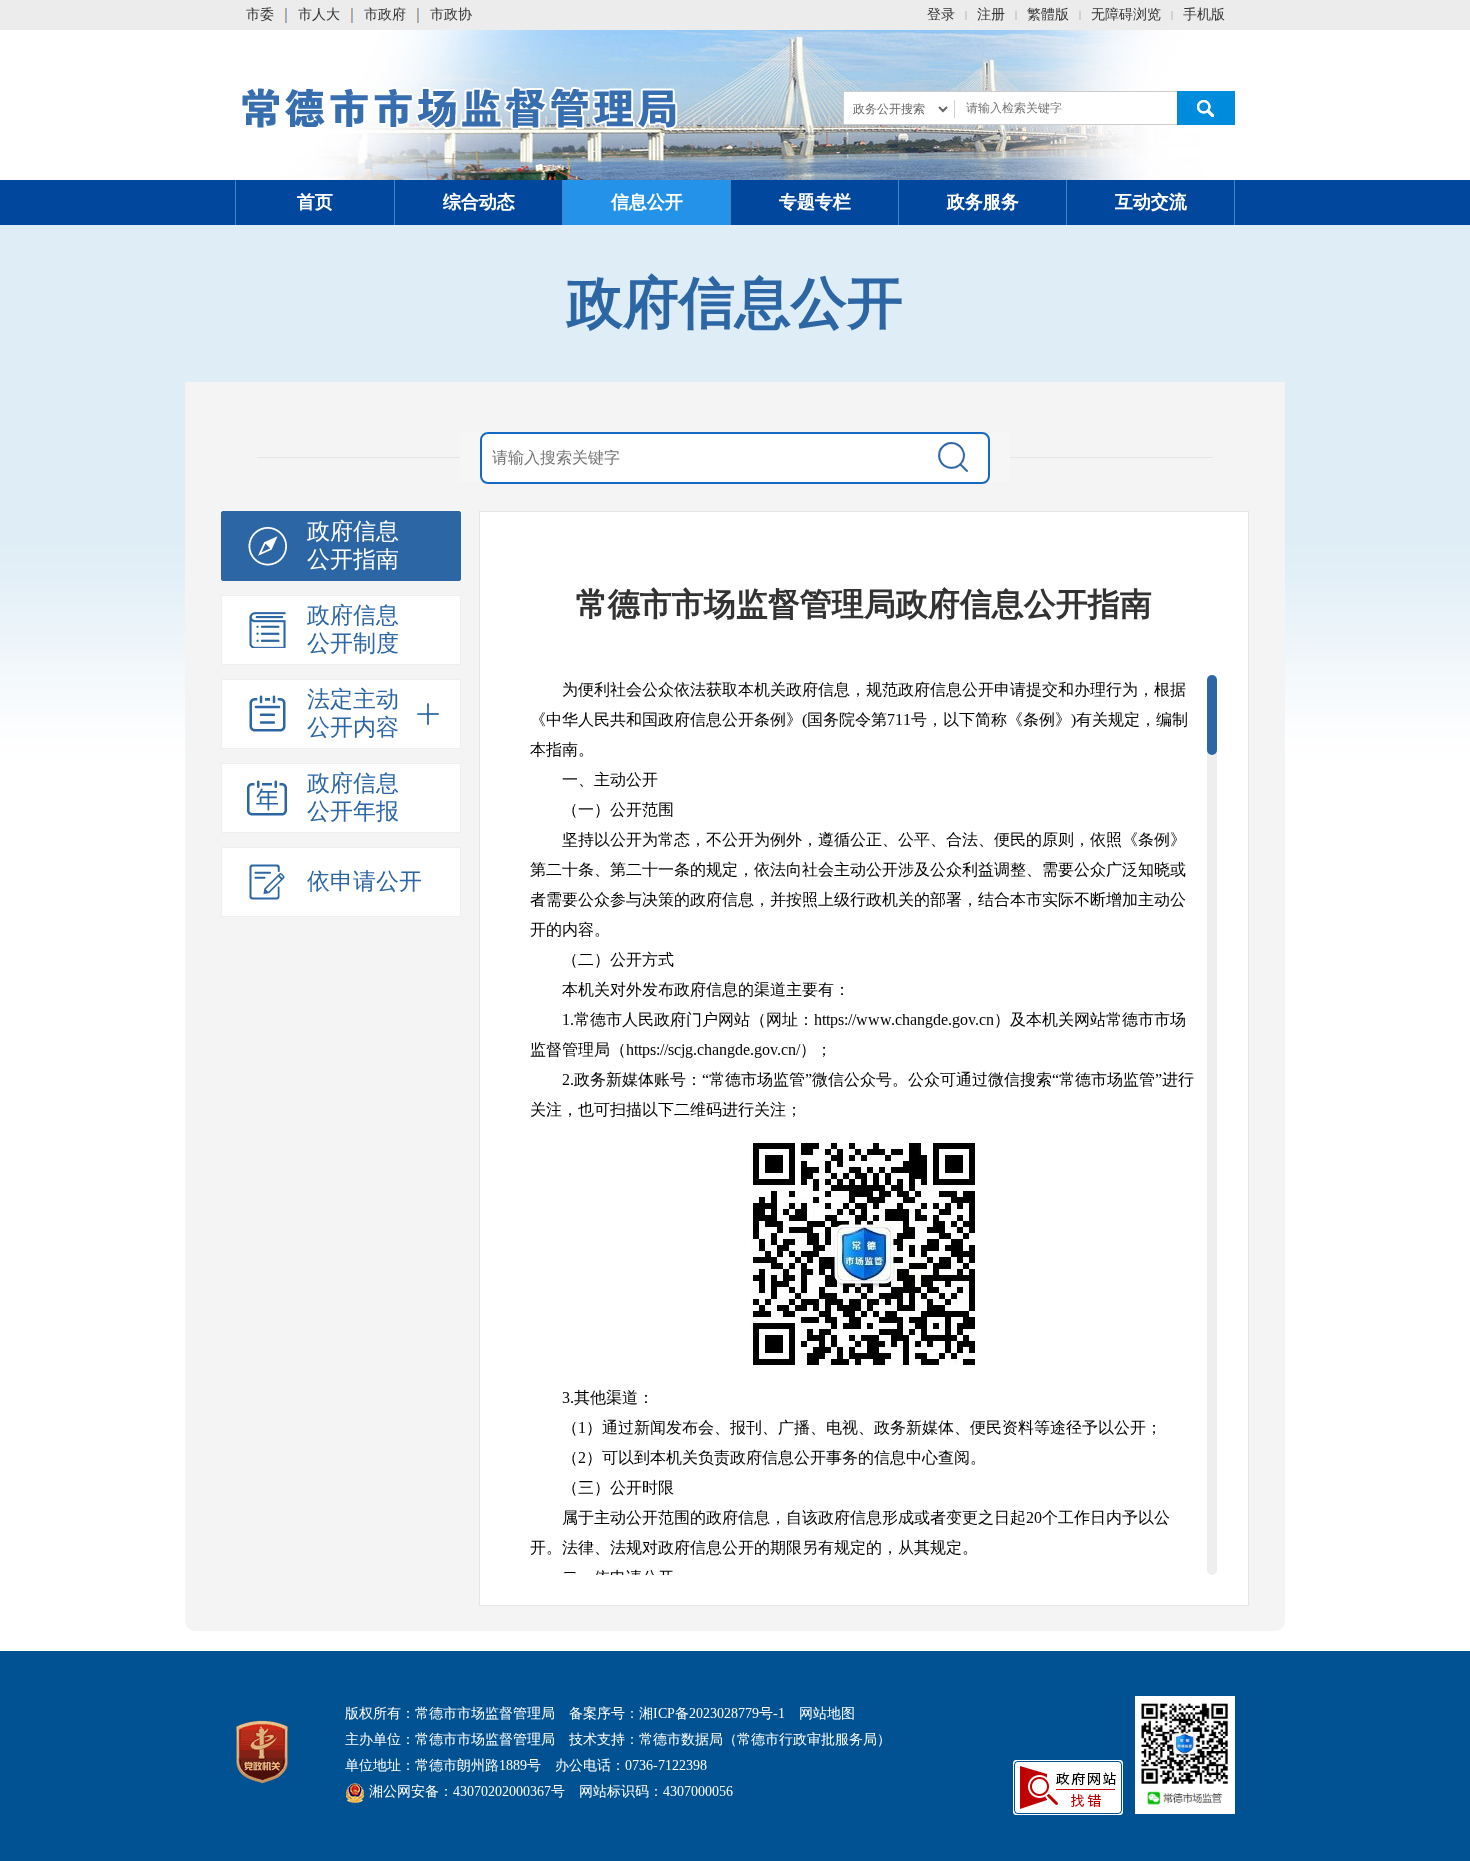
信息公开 (647, 202)
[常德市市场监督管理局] (462, 105)
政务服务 (983, 202)
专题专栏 (815, 202)
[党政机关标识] (262, 1750)
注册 (991, 14)
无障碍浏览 (1126, 14)
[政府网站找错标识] (1068, 1786)
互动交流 (1151, 202)
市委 (260, 14)
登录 (941, 14)
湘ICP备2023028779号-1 (712, 1713)
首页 (315, 202)
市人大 (319, 14)
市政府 (385, 14)
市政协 (451, 14)
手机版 (1204, 14)
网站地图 (827, 1713)
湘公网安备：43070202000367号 (465, 1791)
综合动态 (479, 202)
